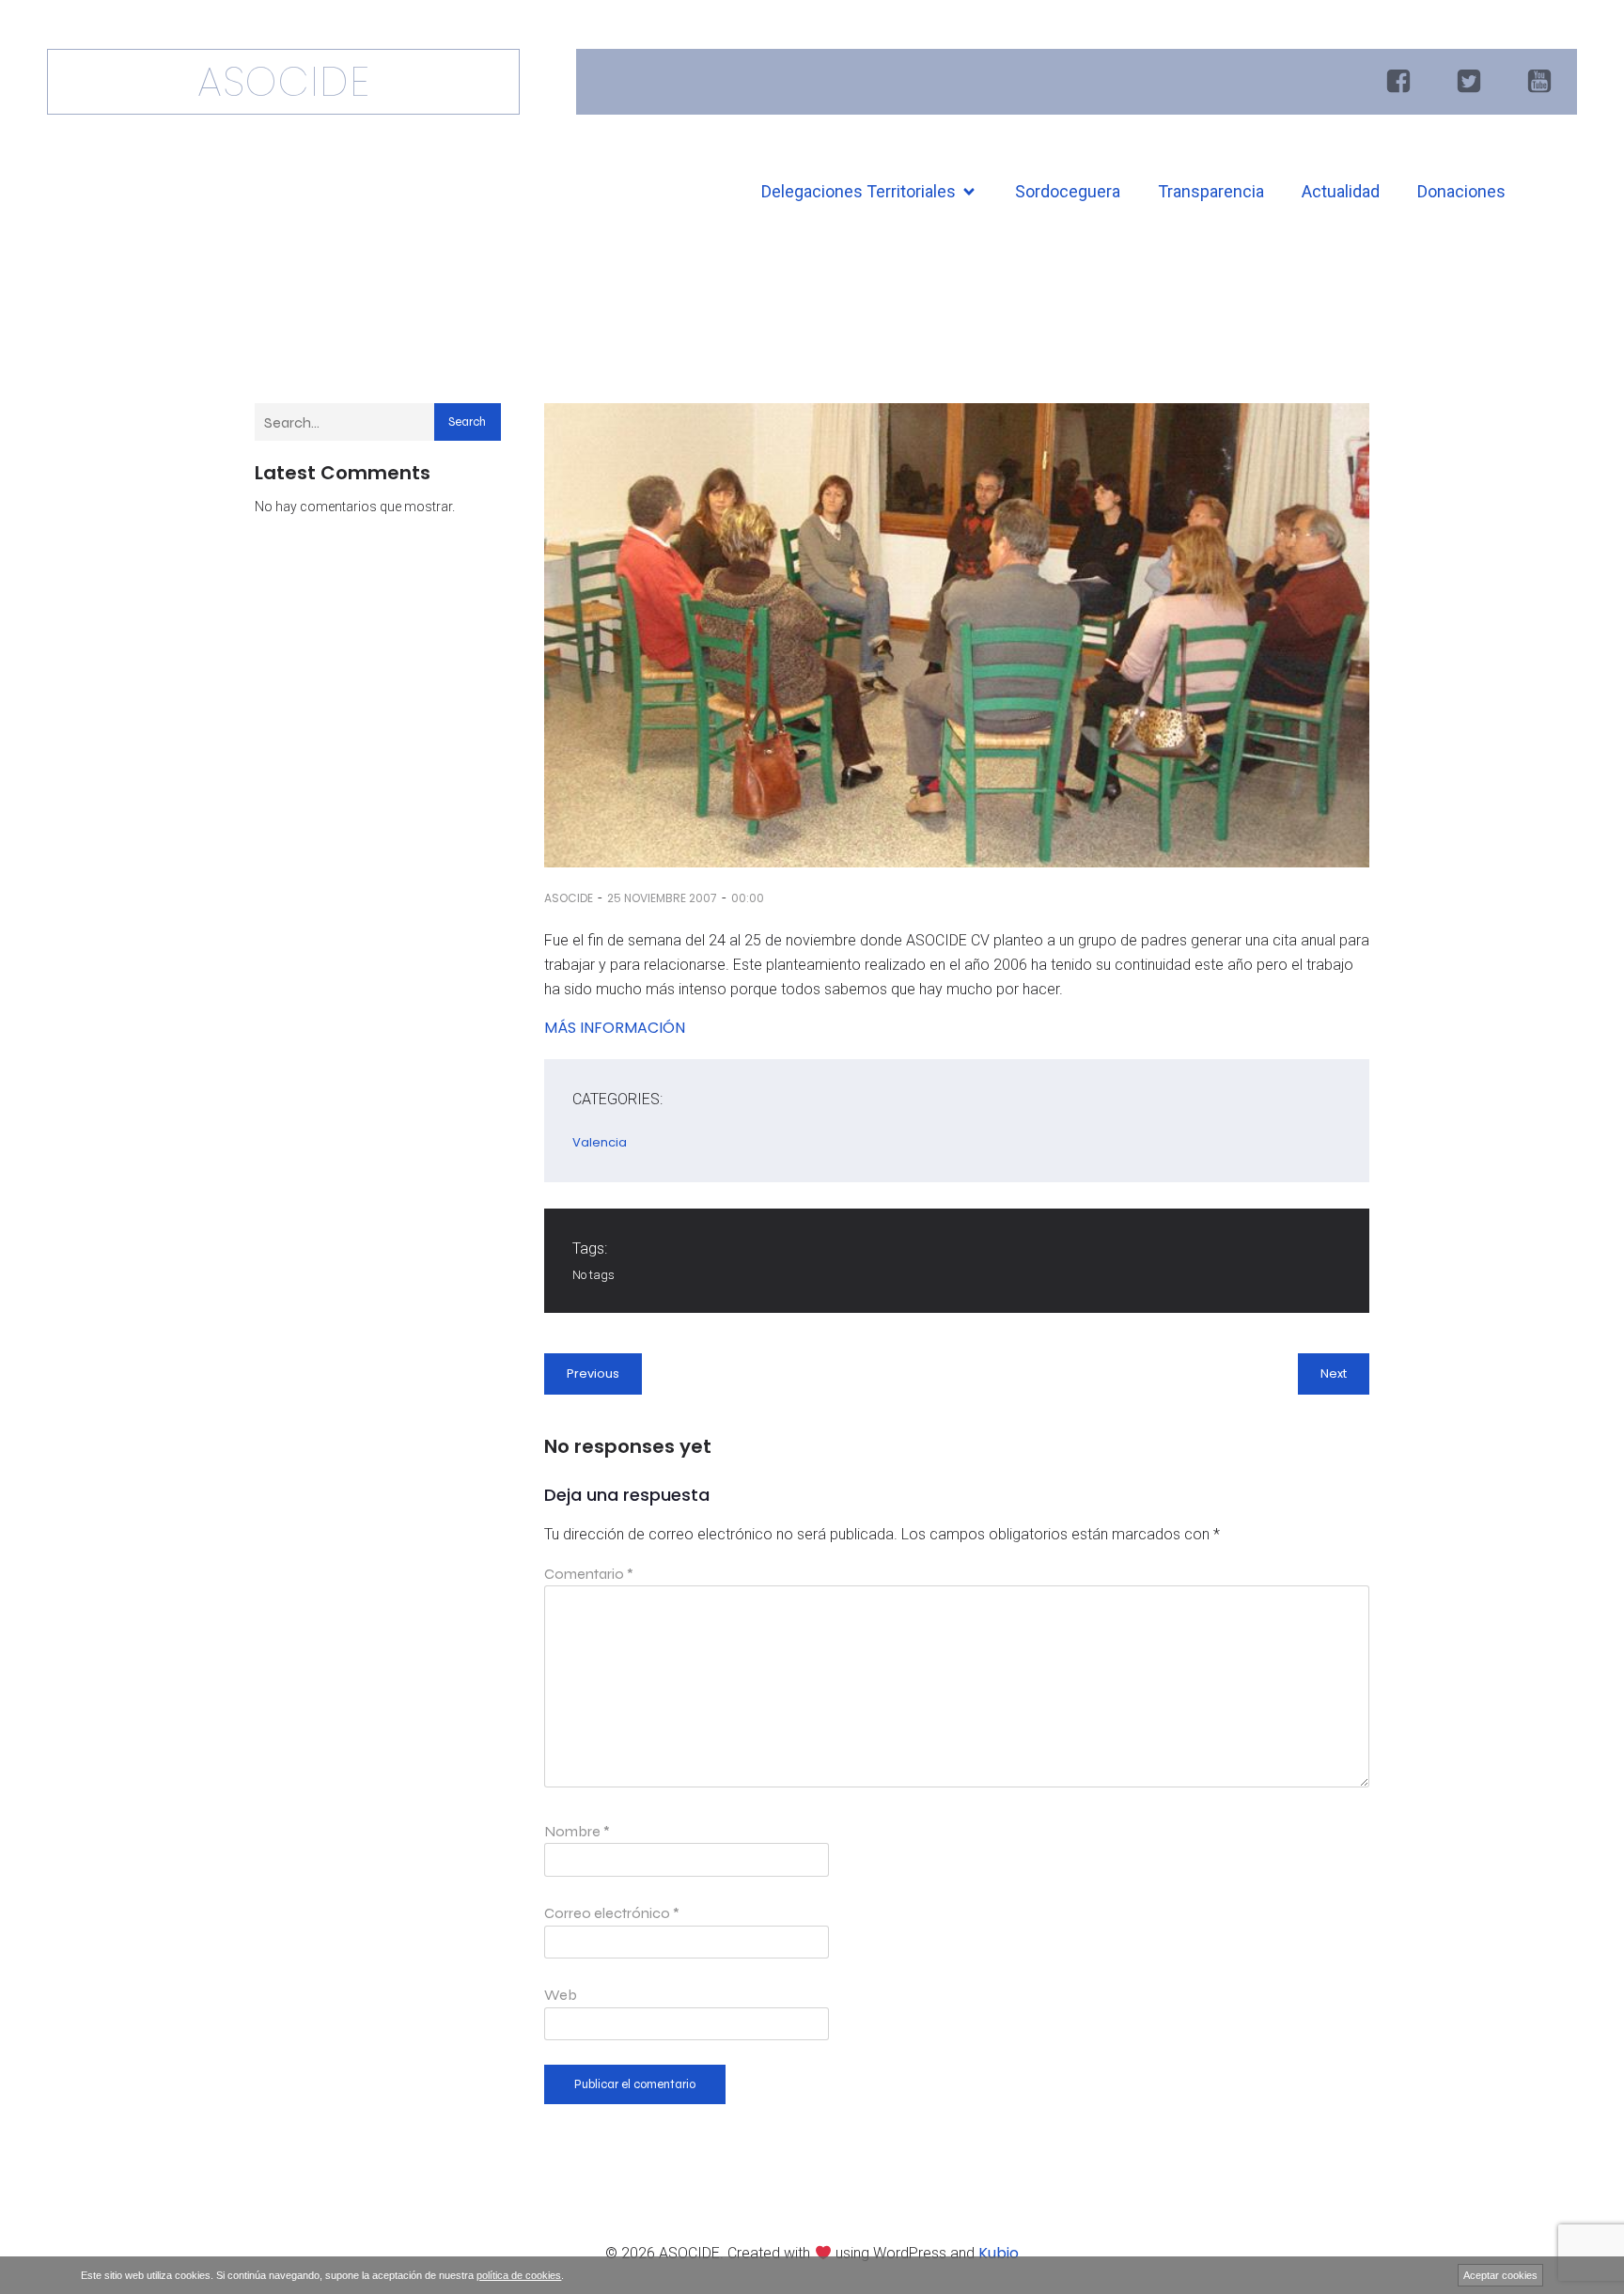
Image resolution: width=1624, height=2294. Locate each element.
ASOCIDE (569, 898)
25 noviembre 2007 (662, 898)
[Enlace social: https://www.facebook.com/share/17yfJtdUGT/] (1401, 82)
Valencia (600, 1142)
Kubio (999, 2253)
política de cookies (519, 2275)
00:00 (748, 898)
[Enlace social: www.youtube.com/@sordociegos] (1542, 82)
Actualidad (1341, 191)
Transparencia (1211, 191)
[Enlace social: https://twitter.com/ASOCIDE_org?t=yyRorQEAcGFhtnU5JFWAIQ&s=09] (1471, 82)
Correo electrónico (612, 1913)
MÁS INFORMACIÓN (615, 1028)
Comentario (589, 1574)
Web (561, 1995)
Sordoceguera (1068, 191)
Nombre (577, 1831)
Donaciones (1461, 191)
